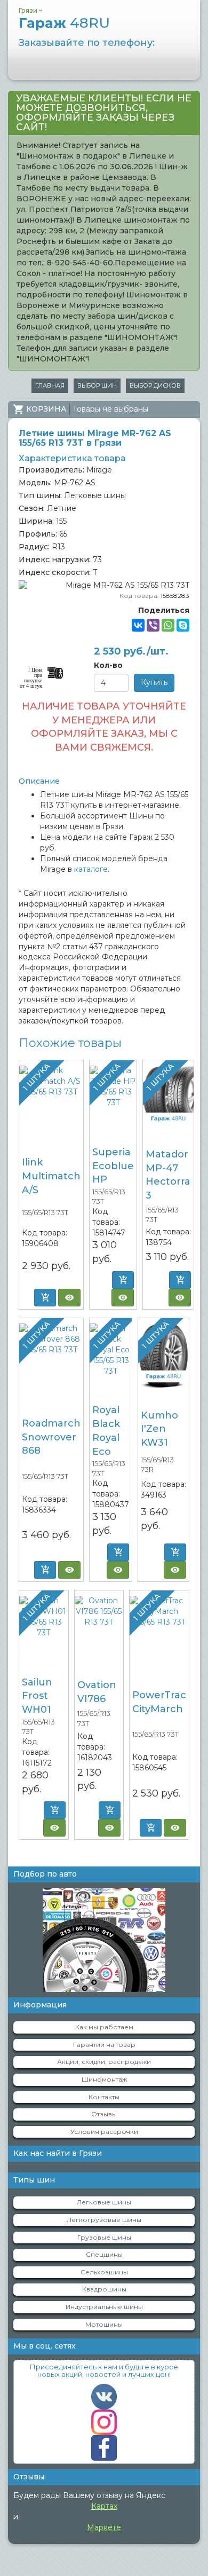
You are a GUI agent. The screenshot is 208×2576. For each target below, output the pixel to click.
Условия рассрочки (104, 2132)
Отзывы (104, 2114)
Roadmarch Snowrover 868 (51, 1437)
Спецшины (104, 2254)
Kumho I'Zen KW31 (159, 1429)
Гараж (64, 23)
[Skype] (183, 625)
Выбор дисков (155, 385)
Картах (104, 2506)
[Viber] (153, 625)
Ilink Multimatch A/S (51, 1176)
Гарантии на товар (104, 2045)
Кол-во (108, 665)
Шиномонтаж (104, 2079)
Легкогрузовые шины (104, 2220)
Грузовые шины (104, 2237)
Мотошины (104, 2324)
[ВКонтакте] (138, 625)
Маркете (104, 2527)
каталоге (91, 869)
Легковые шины (104, 2202)
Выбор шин (97, 385)
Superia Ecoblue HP (113, 1166)
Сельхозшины (104, 2272)
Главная (50, 385)
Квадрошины (104, 2289)
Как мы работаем (104, 2027)
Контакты (104, 2097)
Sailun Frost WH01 (37, 1696)
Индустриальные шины (104, 2307)
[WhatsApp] (168, 625)
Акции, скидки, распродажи (104, 2062)
